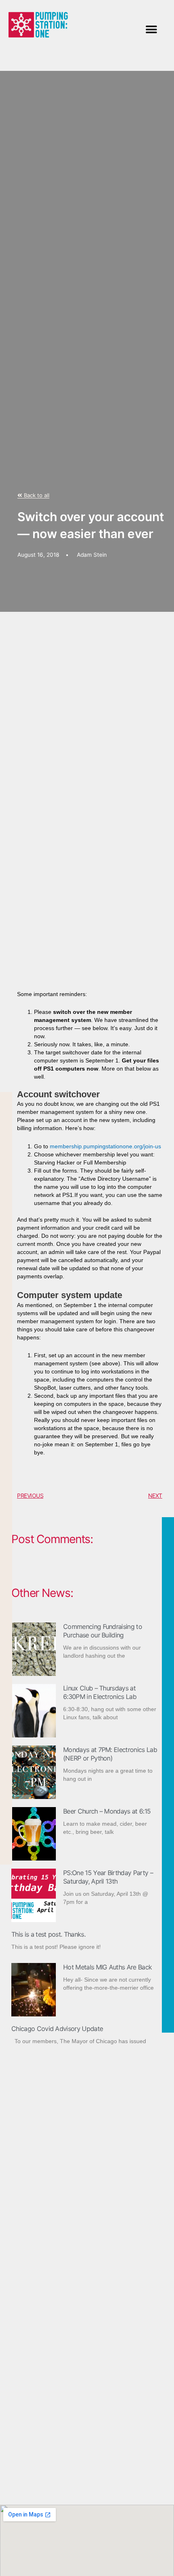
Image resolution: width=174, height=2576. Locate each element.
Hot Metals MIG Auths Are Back (107, 1967)
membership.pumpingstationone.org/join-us (105, 1146)
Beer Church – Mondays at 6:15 (107, 1811)
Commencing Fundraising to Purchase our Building (103, 1631)
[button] (151, 29)
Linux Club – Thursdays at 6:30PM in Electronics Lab (100, 1692)
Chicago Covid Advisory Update (57, 2029)
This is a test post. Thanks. (48, 1934)
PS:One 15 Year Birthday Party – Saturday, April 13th (108, 1877)
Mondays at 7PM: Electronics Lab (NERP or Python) (110, 1754)
